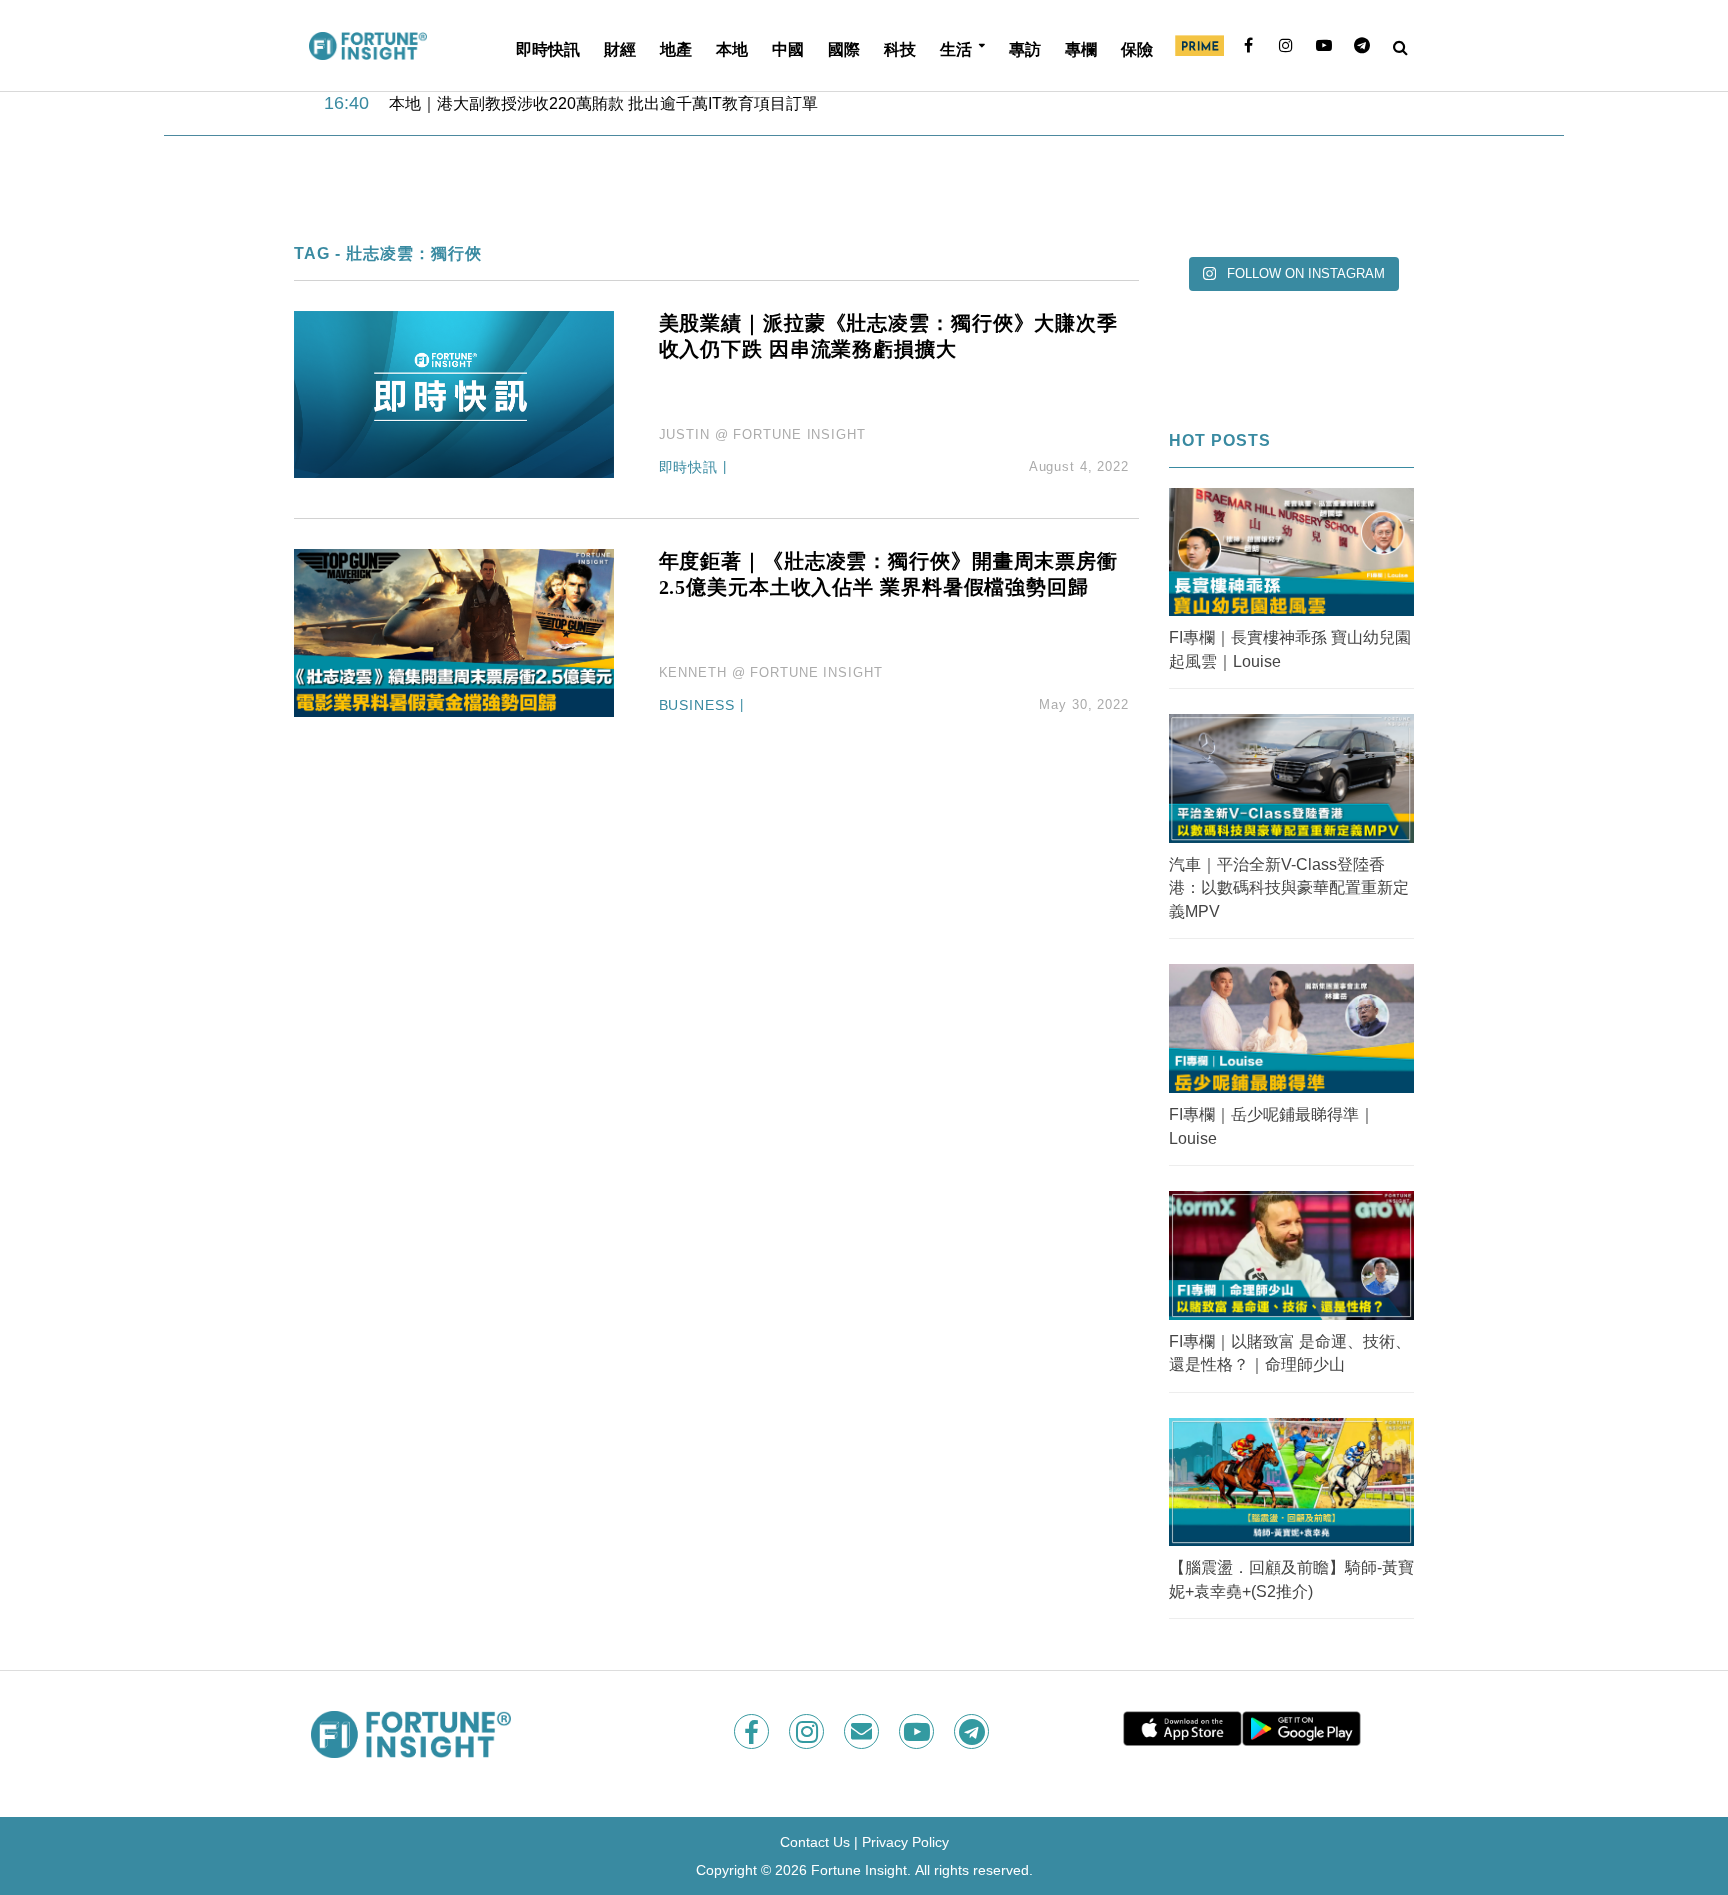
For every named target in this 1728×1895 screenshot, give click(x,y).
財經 (620, 48)
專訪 (1025, 48)
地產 (676, 48)
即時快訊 (548, 48)
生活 (956, 48)
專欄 (1081, 48)
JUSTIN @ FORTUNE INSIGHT (762, 434)
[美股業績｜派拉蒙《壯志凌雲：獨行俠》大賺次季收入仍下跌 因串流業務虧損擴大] (454, 393)
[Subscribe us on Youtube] (918, 1731)
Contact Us (815, 1842)
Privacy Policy (905, 1842)
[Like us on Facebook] (753, 1731)
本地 (732, 48)
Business (697, 705)
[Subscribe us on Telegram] (973, 1731)
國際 (844, 48)
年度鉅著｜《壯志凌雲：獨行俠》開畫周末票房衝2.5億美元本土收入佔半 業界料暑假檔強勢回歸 (888, 574)
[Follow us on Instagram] (808, 1731)
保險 (1137, 48)
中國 (788, 48)
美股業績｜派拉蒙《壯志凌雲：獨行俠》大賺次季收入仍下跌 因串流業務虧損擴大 (888, 336)
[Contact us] (863, 1731)
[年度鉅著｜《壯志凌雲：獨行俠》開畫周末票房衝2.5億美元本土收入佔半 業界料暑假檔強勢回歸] (454, 632)
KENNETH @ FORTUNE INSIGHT (771, 672)
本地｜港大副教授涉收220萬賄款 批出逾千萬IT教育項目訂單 (603, 102)
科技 (900, 48)
